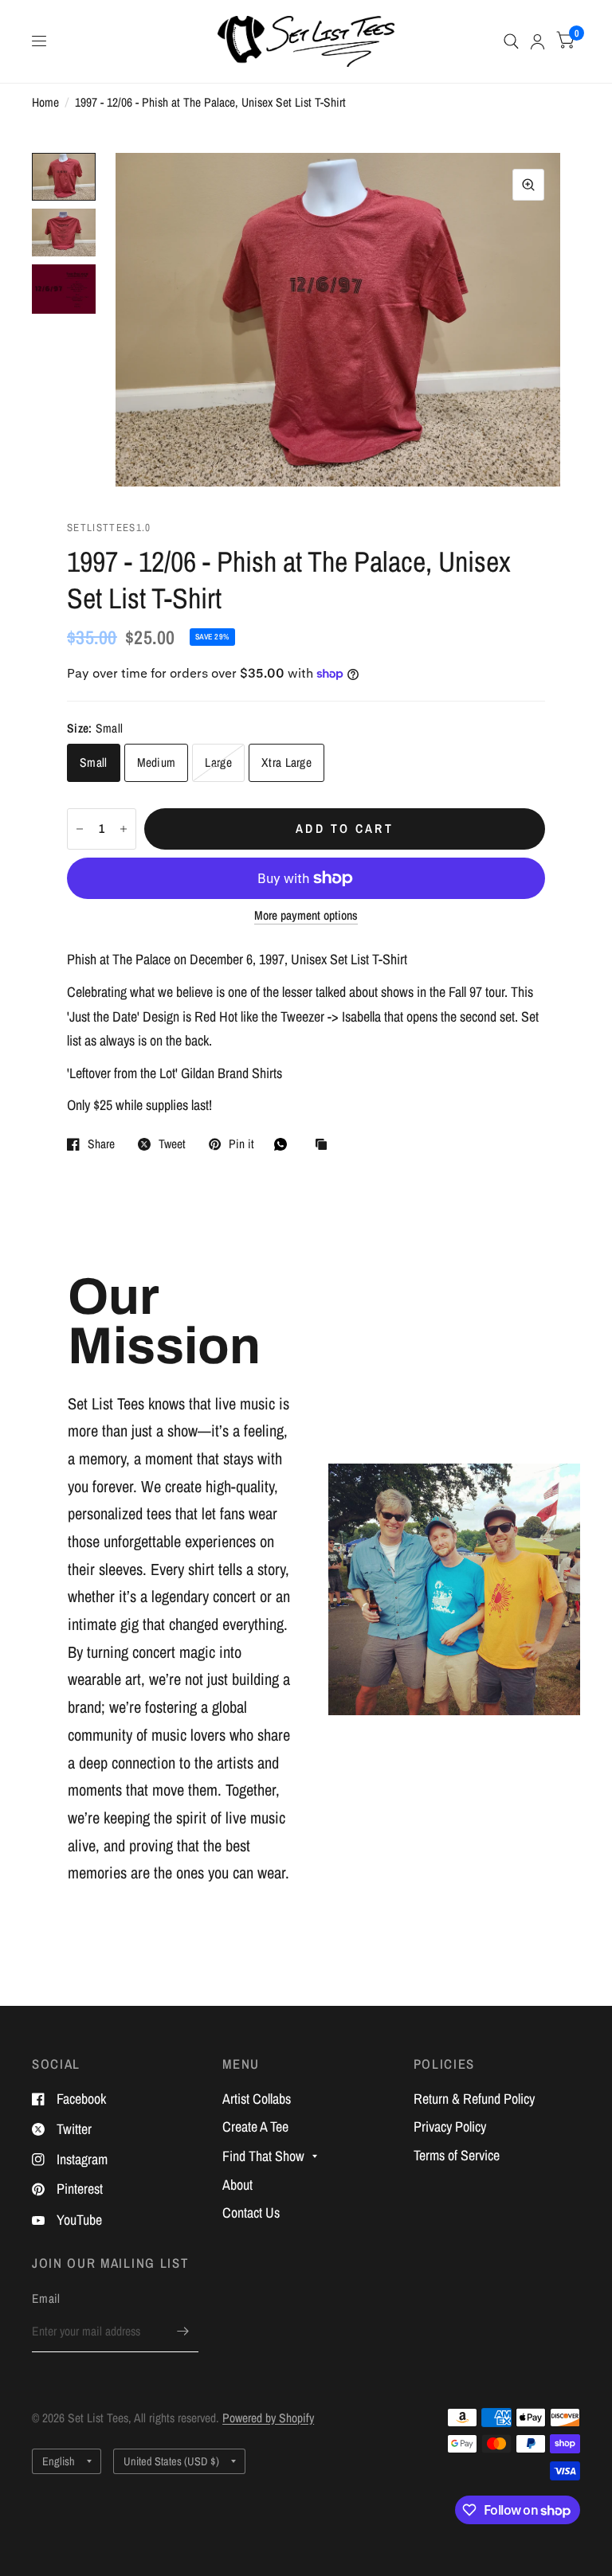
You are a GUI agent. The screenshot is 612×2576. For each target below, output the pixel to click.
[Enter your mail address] (182, 2332)
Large (218, 762)
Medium (157, 762)
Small (94, 762)
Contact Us (251, 2212)
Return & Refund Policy (474, 2099)
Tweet (172, 1144)
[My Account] (537, 41)
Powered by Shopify (268, 2418)
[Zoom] (528, 185)
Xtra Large (286, 762)
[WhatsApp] (284, 1144)
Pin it (241, 1144)
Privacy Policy (450, 2126)
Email (46, 2298)
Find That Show (263, 2156)
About (237, 2185)
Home (45, 102)
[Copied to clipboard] (325, 1145)
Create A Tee (255, 2126)
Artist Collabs (257, 2099)
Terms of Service (457, 2155)
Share (101, 1144)
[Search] (511, 41)
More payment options (306, 915)
